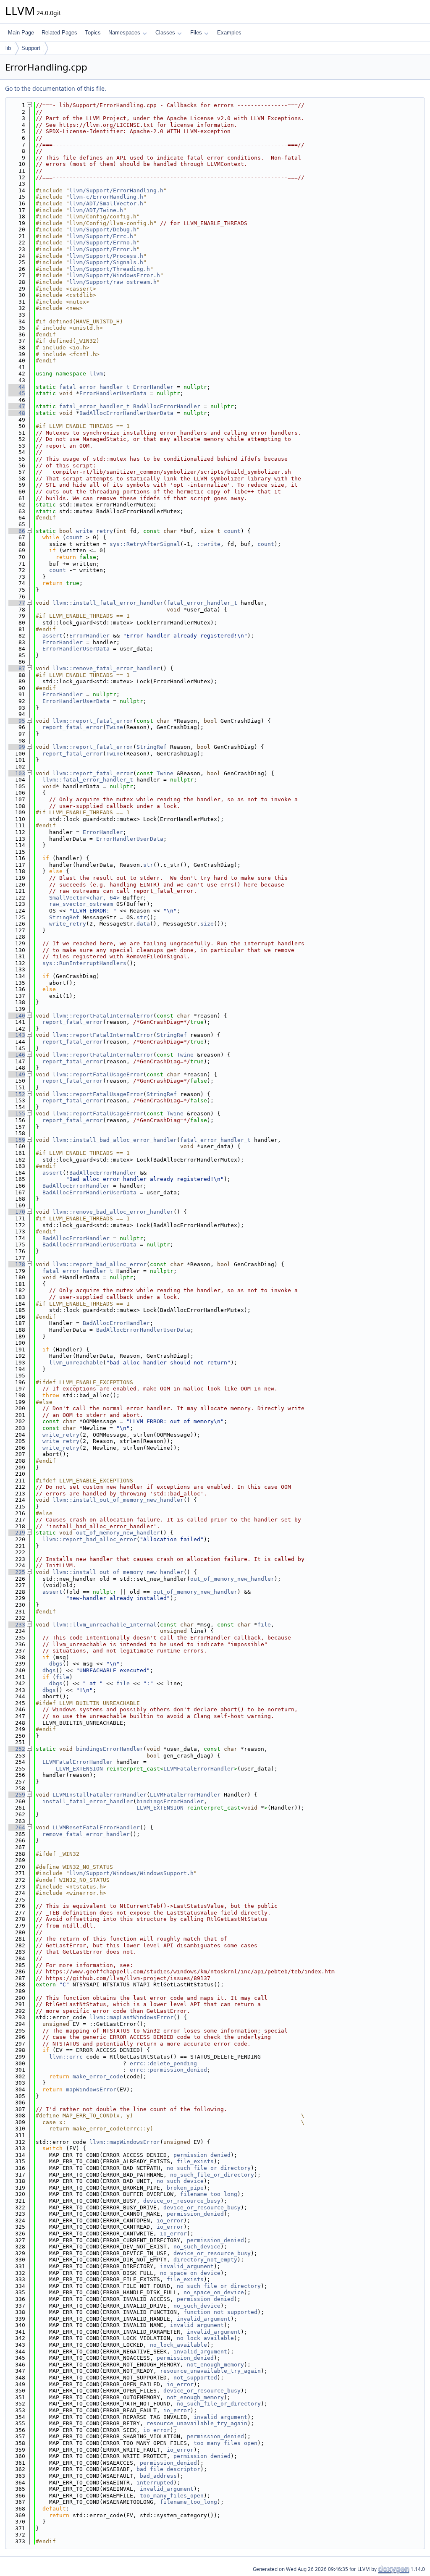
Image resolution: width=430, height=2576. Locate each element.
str (148, 865)
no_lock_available (205, 2338)
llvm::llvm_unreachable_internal (105, 1625)
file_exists (195, 2161)
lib (8, 48)
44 (17, 387)
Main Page (21, 33)
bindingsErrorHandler (110, 1749)
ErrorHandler (153, 387)
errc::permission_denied (168, 2070)
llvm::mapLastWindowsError (131, 2017)
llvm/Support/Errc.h (101, 236)
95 (17, 721)
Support (31, 48)
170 (17, 1212)
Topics (93, 33)
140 (17, 1016)
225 (17, 1572)
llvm (96, 374)
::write (209, 544)
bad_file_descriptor (168, 2469)
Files (196, 33)
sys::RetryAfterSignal (145, 544)
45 (17, 393)
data (143, 924)
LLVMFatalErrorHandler (78, 1762)
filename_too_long (209, 2194)
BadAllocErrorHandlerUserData (126, 413)
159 (17, 1140)
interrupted (155, 2483)
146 (17, 1055)
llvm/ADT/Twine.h (96, 210)
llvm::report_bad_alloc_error (100, 1264)
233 (17, 1625)
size (207, 924)
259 (17, 1795)
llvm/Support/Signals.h (106, 262)
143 (17, 1035)
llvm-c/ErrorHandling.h (106, 197)
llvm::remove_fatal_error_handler (106, 668)
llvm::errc (66, 2057)
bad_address (158, 2476)
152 (17, 1094)
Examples (229, 33)
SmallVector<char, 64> (84, 898)
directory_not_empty (205, 2260)
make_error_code (98, 2076)
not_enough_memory (215, 2365)
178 (17, 1264)
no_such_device (180, 2181)
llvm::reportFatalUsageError (98, 1074)
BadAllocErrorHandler (167, 406)
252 (17, 1749)
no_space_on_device (190, 2273)
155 (17, 1114)
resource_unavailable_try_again (210, 2371)
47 (17, 406)
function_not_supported (220, 2312)
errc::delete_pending (163, 2063)
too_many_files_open (225, 2443)
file (264, 1625)
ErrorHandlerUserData (113, 393)
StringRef (152, 747)
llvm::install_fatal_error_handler (108, 603)
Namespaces (124, 33)
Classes (165, 33)
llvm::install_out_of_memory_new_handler (118, 1500)
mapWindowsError (91, 2089)
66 (17, 531)
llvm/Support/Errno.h (103, 243)
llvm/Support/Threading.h (110, 269)
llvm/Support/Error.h (103, 249)
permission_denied (202, 2155)
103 (17, 773)
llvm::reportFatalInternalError (103, 1016)
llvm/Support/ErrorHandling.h (116, 190)
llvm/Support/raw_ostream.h (113, 282)
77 (17, 603)
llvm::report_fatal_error (93, 721)
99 (17, 747)
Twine (115, 727)
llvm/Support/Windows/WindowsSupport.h (131, 1873)
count (232, 531)
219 (17, 1533)
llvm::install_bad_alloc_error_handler (115, 1140)
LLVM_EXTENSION (79, 1769)
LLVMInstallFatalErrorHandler (100, 1795)
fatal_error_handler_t (94, 387)
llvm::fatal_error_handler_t (88, 780)
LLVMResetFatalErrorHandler (96, 1827)
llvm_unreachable (76, 1363)
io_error (170, 2221)
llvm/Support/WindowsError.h (115, 275)
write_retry (94, 531)
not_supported (195, 2378)
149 (17, 1074)
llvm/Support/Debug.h (103, 230)
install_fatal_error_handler (88, 1801)
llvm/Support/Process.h (106, 256)
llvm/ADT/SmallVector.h (106, 203)
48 (17, 413)
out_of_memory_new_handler (118, 1533)
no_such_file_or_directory (209, 2168)
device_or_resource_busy (182, 2201)
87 (17, 668)
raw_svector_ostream (81, 904)
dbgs (56, 1664)
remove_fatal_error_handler (86, 1834)
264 (17, 1827)
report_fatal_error (73, 727)
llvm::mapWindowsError (125, 2142)
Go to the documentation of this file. (56, 88)
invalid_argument (187, 2266)
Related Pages (59, 33)
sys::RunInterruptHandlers (84, 963)
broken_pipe (185, 2188)
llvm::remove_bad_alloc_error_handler (113, 1212)
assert (52, 636)
